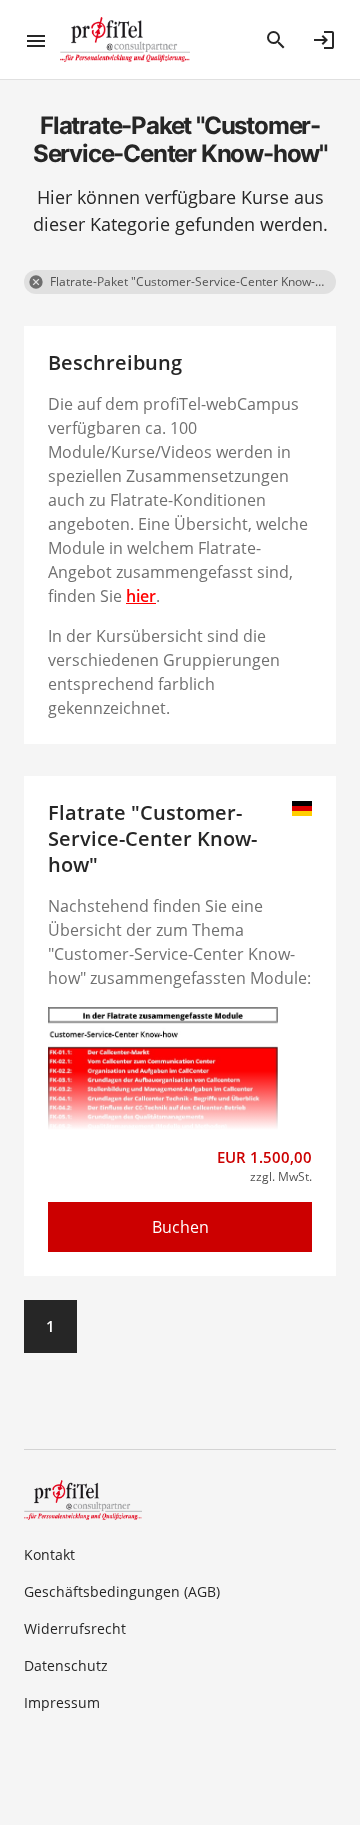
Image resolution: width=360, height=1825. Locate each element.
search (276, 40)
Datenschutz (66, 1665)
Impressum (62, 1702)
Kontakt (49, 1554)
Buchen (180, 1227)
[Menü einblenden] (42, 40)
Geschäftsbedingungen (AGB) (122, 1591)
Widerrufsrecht (75, 1628)
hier (141, 596)
